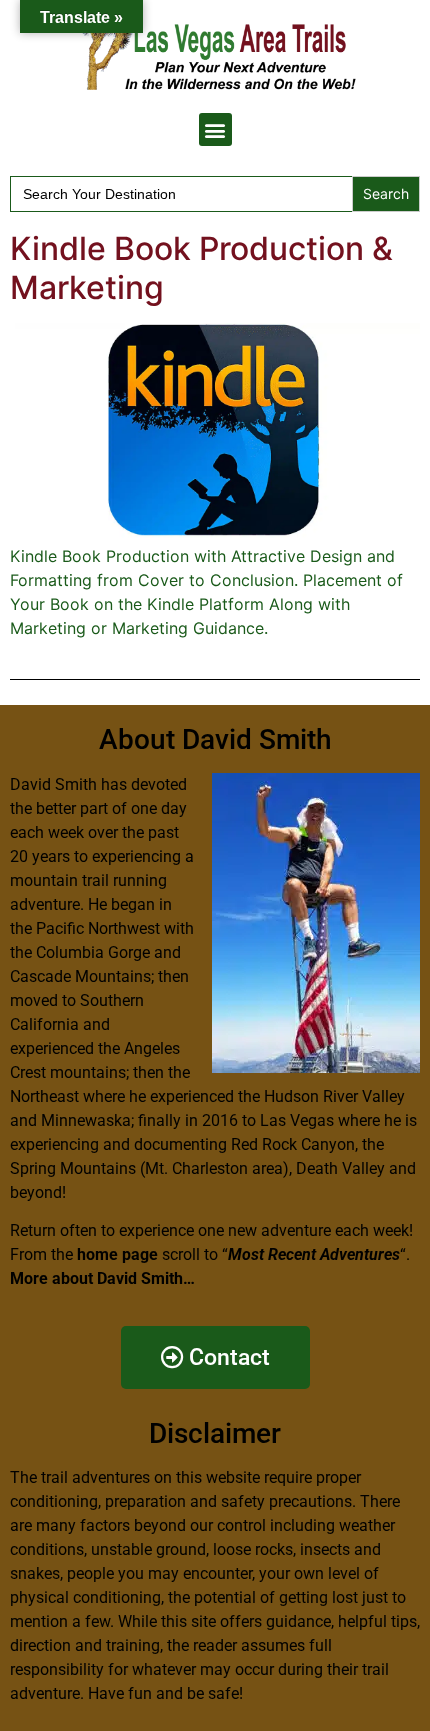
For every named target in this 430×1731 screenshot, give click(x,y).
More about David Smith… (102, 1278)
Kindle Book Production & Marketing (201, 267)
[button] (215, 129)
